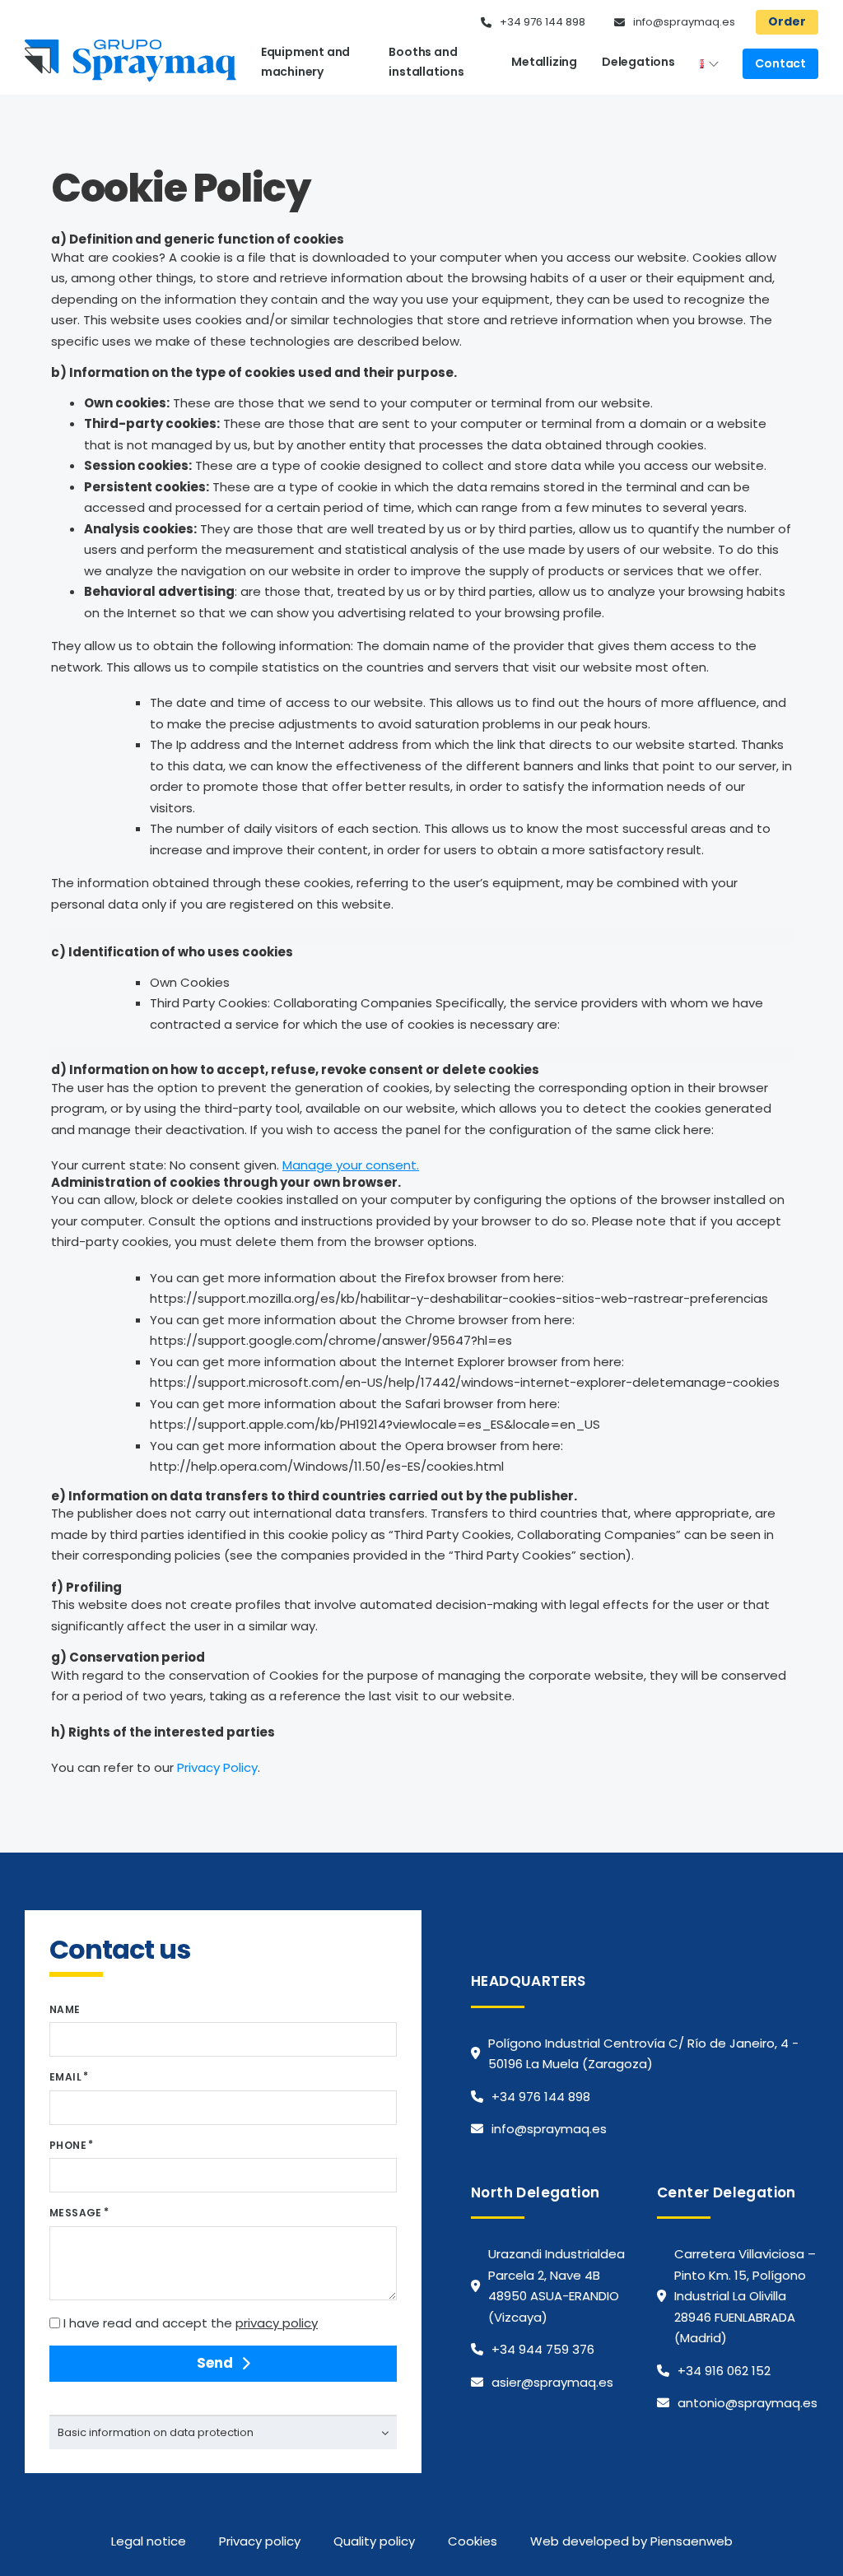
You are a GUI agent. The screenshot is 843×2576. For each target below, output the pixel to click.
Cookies (473, 2541)
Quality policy (374, 2541)
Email (65, 2077)
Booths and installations (426, 62)
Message (76, 2213)
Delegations (638, 62)
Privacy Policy (217, 1767)
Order (787, 21)
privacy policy (277, 2323)
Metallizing (544, 62)
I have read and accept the (191, 2323)
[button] (223, 2432)
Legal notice (149, 2541)
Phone (68, 2145)
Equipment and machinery (305, 62)
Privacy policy (260, 2541)
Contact (780, 63)
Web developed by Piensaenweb (631, 2541)
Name (65, 2009)
